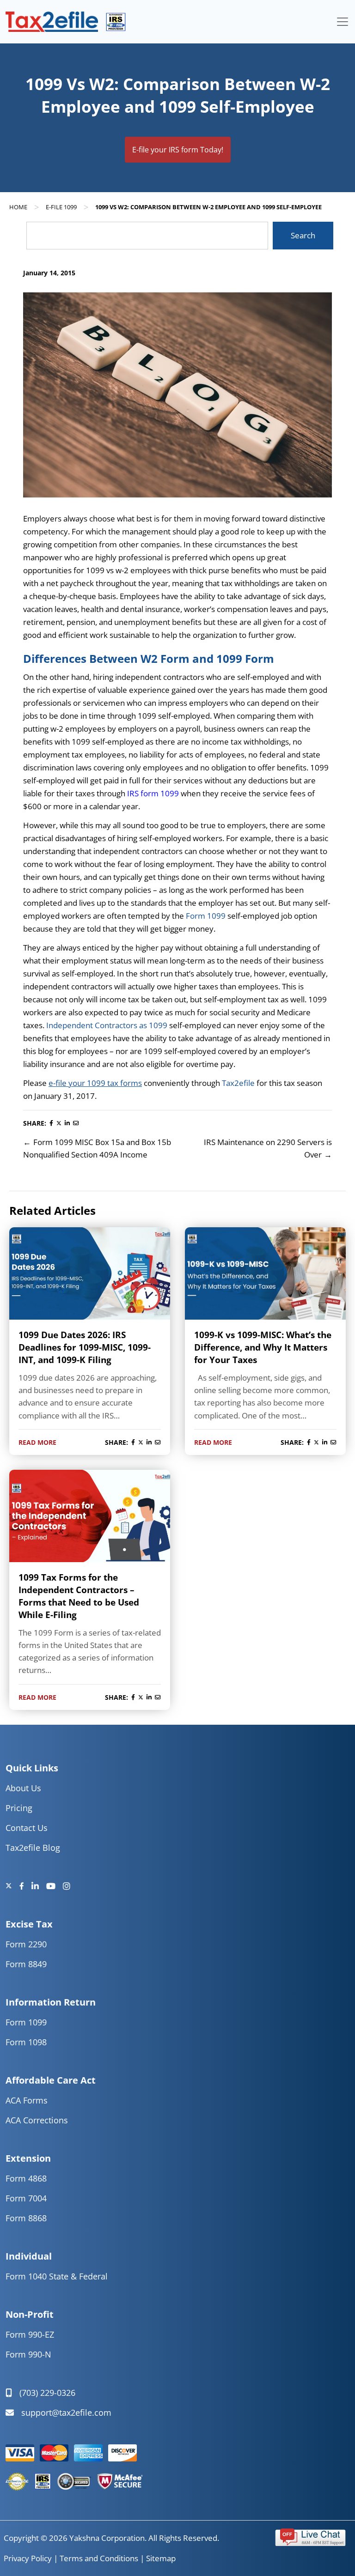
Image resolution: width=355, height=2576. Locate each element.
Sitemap (161, 2558)
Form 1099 (206, 916)
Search (303, 235)
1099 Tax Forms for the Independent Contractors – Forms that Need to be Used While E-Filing (79, 1596)
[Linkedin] (39, 1886)
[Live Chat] (310, 2536)
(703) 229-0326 (47, 2393)
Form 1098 (26, 2042)
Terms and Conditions (99, 2558)
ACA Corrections (37, 2120)
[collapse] (343, 22)
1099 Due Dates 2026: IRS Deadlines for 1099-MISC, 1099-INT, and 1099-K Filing (85, 1347)
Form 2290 (26, 1944)
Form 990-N (28, 2354)
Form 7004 (26, 2198)
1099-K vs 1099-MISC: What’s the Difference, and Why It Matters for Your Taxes (263, 1347)
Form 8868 (26, 2218)
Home (18, 207)
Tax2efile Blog (33, 1848)
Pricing (19, 1808)
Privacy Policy (28, 2558)
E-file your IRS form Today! (178, 150)
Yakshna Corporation (107, 2538)
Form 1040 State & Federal (57, 2276)
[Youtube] (55, 1886)
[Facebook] (25, 1886)
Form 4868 (26, 2178)
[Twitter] (12, 1886)
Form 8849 (26, 1964)
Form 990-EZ (30, 2334)
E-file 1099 (61, 207)
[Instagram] (67, 1886)
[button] (310, 2536)
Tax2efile (239, 1083)
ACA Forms (27, 2100)
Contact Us (27, 1828)
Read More (37, 1442)
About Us (23, 1788)
